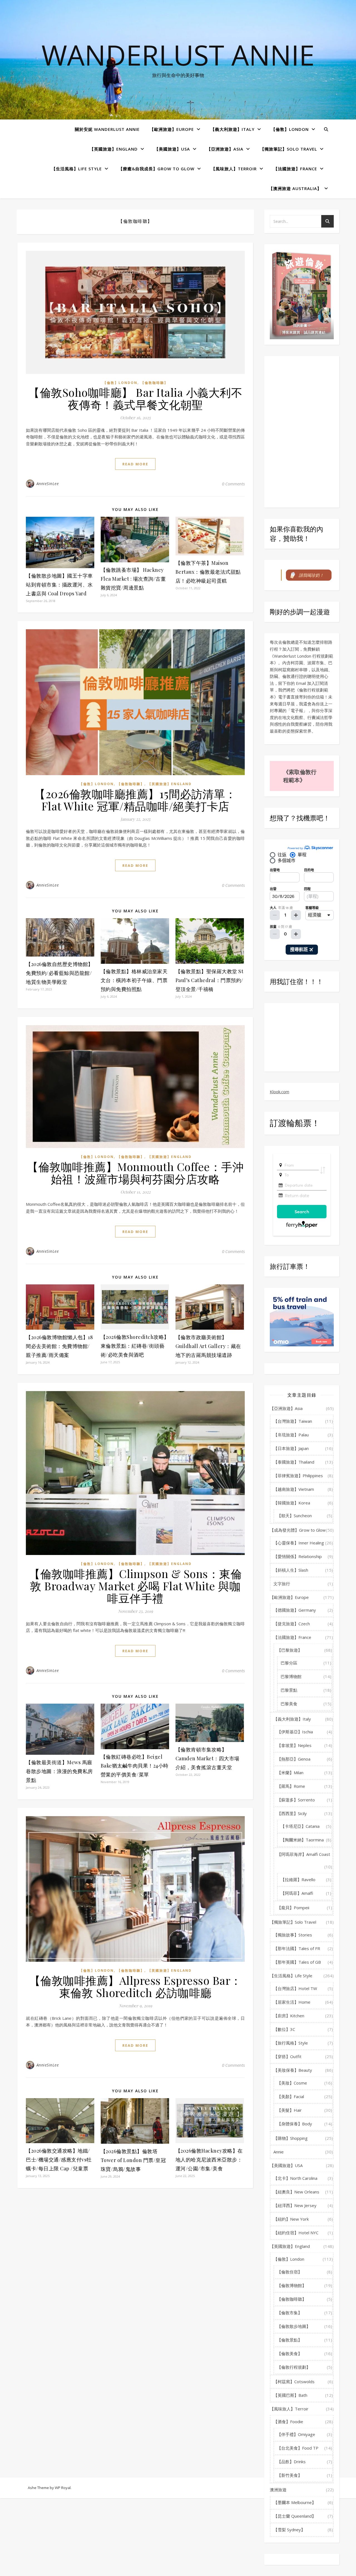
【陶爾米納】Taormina (302, 1840)
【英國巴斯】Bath (290, 2395)
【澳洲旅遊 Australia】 (295, 188)
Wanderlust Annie (178, 55)
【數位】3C (284, 2029)
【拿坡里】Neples (294, 1745)
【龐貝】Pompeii (293, 1908)
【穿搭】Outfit (287, 2056)
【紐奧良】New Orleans (296, 2192)
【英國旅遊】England (114, 149)
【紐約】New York (291, 2219)
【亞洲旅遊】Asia (225, 149)
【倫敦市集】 (290, 2313)
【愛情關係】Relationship (298, 1556)
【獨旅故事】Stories (293, 1935)
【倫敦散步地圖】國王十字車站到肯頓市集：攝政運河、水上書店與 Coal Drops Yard (59, 585)
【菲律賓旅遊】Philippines (298, 1476)
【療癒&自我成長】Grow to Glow (156, 169)
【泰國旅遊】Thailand (294, 1462)
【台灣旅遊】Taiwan (293, 1421)
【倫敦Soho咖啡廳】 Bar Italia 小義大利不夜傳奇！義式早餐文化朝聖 (135, 398)
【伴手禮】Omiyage (296, 2434)
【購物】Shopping (291, 2138)
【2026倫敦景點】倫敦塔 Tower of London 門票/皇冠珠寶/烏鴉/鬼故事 (133, 2160)
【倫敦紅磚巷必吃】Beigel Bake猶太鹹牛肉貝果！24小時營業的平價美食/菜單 (135, 1766)
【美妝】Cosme (292, 2083)
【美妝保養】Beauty (293, 2070)
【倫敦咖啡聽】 (154, 383)
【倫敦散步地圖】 (294, 2326)
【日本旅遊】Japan (291, 1448)
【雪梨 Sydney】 (289, 2530)
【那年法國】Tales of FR (297, 1948)
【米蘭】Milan (290, 1773)
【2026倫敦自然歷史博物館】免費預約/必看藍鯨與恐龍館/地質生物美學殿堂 (60, 973)
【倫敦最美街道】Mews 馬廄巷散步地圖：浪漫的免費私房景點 (59, 1771)
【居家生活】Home (292, 2002)
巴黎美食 (289, 1704)
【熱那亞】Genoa (294, 1759)
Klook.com (280, 1092)
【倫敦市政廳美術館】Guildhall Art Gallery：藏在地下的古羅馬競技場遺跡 (208, 1346)
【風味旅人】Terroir (234, 169)
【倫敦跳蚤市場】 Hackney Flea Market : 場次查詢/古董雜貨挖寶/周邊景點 (133, 579)
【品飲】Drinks (291, 2462)
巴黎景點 (289, 1690)
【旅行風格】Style (291, 2043)
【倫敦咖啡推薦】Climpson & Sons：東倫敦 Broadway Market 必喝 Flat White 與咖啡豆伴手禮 (135, 1586)
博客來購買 (291, 332)
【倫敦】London (290, 129)
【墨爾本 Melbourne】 (295, 2502)
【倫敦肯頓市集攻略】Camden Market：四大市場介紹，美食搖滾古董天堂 (207, 1758)
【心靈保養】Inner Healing (299, 1543)
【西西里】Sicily (292, 1813)
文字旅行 (282, 1584)
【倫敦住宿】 (290, 2272)
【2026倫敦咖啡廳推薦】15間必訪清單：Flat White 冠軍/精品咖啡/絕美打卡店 (135, 800)
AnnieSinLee (48, 484)
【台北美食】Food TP (298, 2448)
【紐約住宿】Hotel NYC (296, 2233)
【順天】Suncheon (294, 1516)
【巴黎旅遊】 (290, 1650)
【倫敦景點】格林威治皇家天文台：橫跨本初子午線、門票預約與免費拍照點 (134, 980)
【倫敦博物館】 (292, 2285)
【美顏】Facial (291, 2096)
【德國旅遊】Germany (295, 1610)
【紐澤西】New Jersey (295, 2205)
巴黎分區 (289, 1663)
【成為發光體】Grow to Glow (298, 1530)
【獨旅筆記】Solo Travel (289, 149)
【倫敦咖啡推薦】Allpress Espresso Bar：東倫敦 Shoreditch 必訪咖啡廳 (135, 1986)
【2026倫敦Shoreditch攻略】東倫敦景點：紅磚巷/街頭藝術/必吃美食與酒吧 (135, 1346)
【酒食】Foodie (288, 2422)
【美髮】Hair (289, 2110)
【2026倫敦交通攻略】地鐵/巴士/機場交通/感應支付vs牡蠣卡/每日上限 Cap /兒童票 (59, 2160)
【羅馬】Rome (291, 1786)
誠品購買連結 (315, 332)
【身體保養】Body (295, 2124)
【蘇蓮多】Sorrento (296, 1800)
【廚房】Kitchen (289, 2016)
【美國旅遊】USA (172, 149)
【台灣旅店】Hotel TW (295, 1988)
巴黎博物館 (291, 1676)
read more (135, 464)
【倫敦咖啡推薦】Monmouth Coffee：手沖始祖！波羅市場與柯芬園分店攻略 (135, 1173)
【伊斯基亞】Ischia (295, 1732)
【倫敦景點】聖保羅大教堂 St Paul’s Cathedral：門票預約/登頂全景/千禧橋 (210, 980)
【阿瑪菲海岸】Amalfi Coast (304, 1854)
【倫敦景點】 (290, 2340)
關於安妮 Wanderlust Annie (107, 129)
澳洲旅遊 (278, 2490)
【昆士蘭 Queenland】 (295, 2516)
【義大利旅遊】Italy (233, 129)
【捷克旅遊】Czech (292, 1624)
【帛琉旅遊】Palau (291, 1435)
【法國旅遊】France (295, 169)
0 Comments (233, 484)
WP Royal (63, 2488)
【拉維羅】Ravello (298, 1879)
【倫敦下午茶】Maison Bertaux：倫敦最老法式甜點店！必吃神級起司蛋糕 (208, 572)
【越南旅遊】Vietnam (294, 1489)
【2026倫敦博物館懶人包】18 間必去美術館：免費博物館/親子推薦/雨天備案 (59, 1346)
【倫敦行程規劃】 (294, 2367)
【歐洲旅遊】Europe (172, 129)
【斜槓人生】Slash (291, 1570)
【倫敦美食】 (290, 2353)
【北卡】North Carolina (295, 2178)
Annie (279, 2152)
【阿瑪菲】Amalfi (297, 1893)
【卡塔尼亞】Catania (300, 1826)
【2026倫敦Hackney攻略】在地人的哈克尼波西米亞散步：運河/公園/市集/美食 (209, 2160)
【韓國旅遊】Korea (292, 1503)
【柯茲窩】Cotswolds (294, 2382)
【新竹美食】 (290, 2475)
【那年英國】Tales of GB (297, 1962)
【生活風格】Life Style (77, 169)
